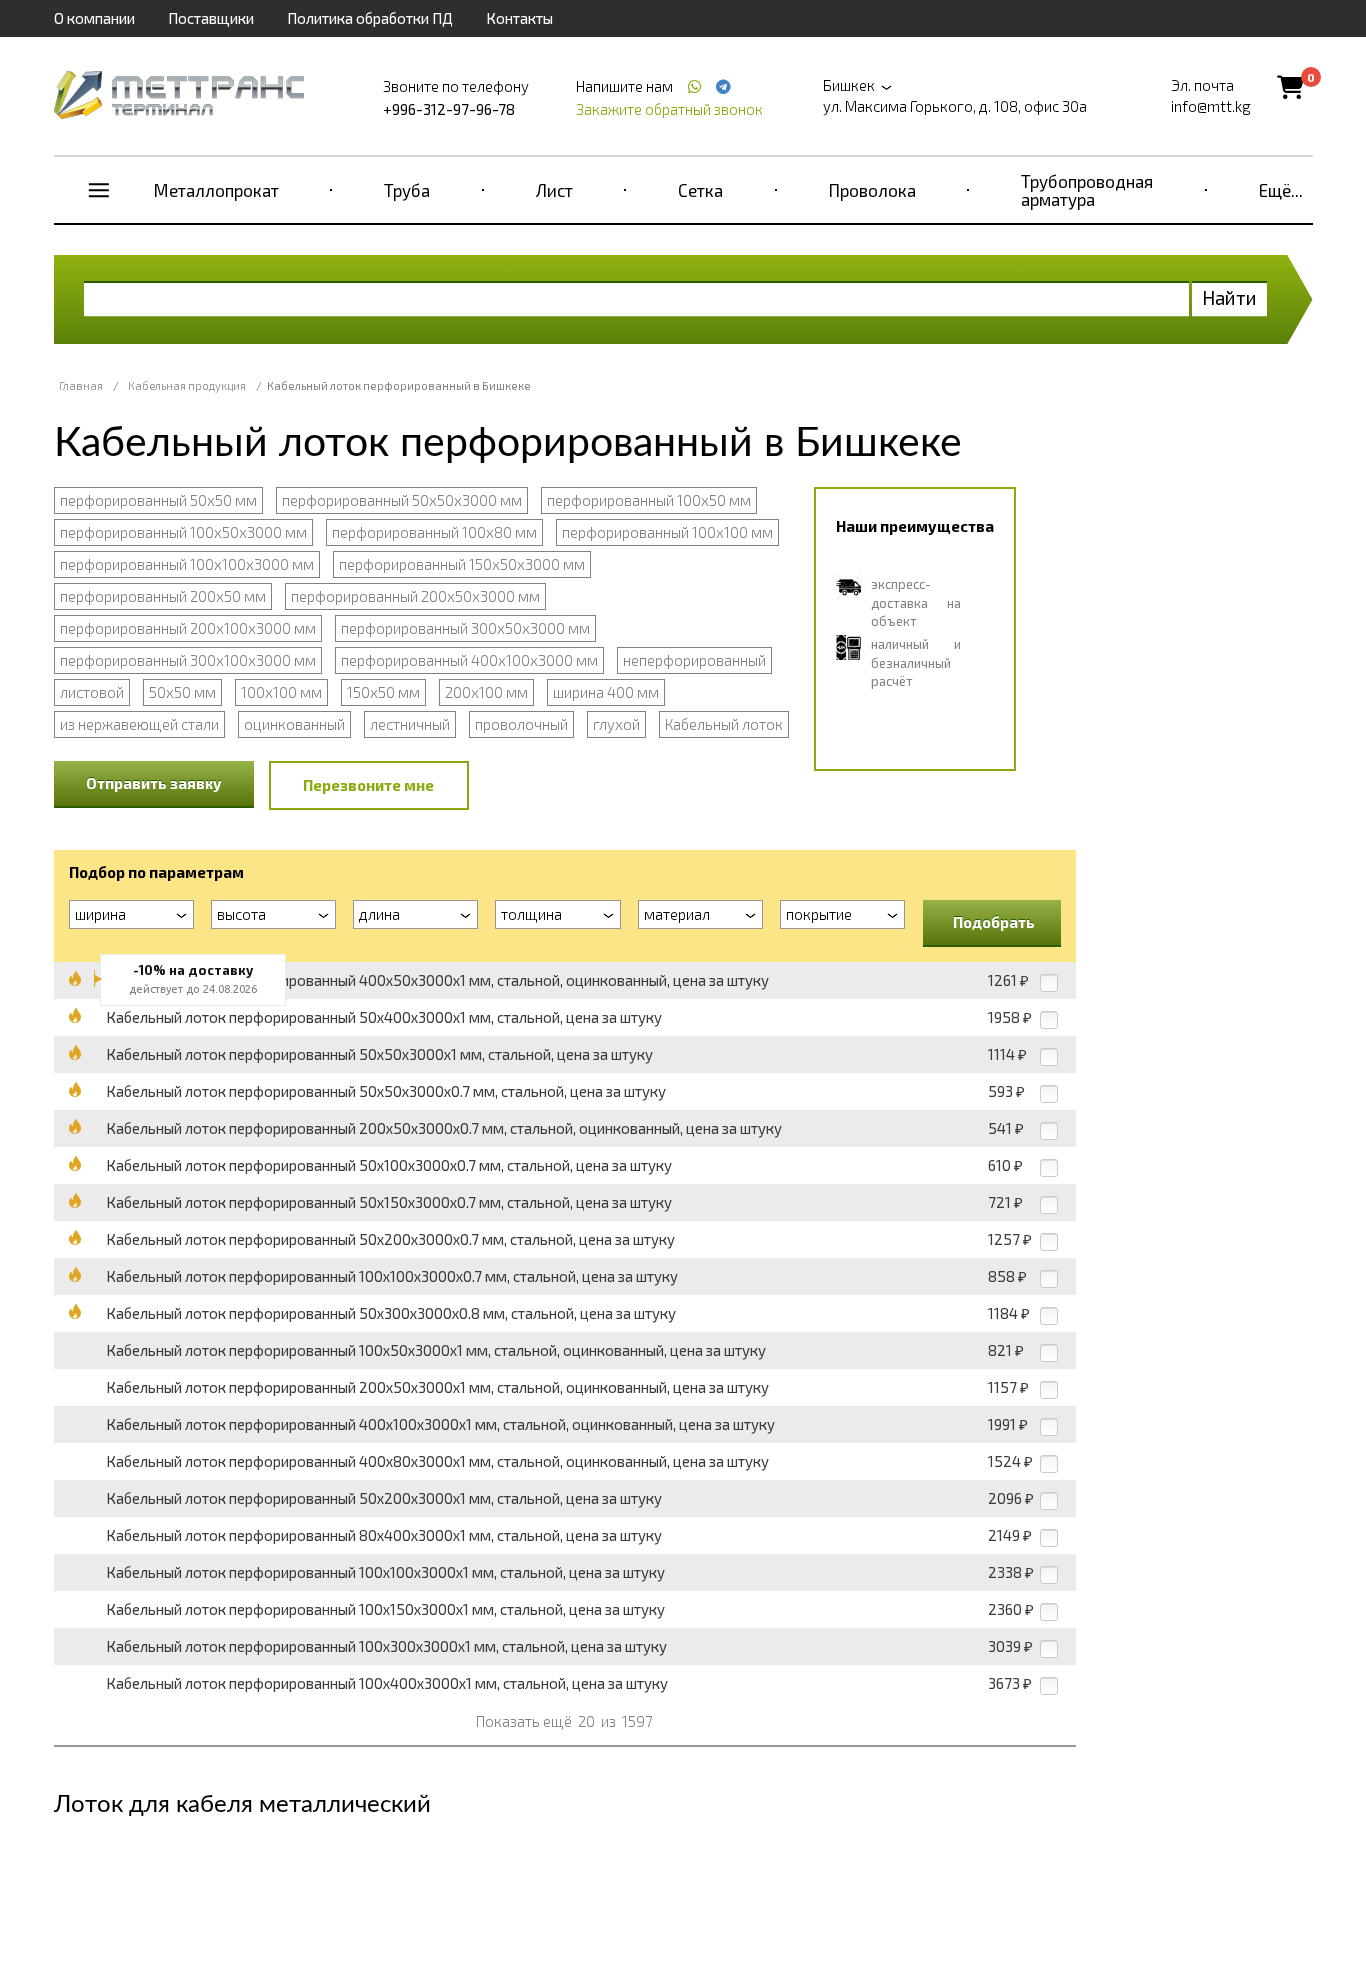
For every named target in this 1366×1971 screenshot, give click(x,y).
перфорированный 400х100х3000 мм (469, 660)
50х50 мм (182, 692)
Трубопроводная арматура (1087, 190)
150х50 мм (383, 692)
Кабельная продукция (187, 385)
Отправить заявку (154, 783)
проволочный (521, 724)
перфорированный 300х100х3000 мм (188, 660)
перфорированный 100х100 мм (667, 532)
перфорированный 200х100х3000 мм (188, 628)
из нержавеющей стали (139, 724)
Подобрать (994, 922)
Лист (554, 190)
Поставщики (211, 18)
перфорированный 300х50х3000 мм (465, 628)
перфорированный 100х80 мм (434, 532)
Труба (407, 190)
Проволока (872, 190)
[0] (1290, 86)
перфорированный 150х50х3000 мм (462, 564)
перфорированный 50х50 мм (158, 500)
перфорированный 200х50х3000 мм (415, 596)
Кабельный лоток (724, 724)
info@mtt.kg (1211, 106)
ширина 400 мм (606, 692)
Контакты (519, 18)
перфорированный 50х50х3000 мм (402, 500)
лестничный (410, 724)
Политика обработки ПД (370, 18)
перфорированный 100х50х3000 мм (183, 532)
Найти (1229, 297)
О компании (94, 18)
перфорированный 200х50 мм (163, 596)
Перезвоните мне (368, 785)
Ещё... (1281, 190)
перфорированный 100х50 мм (649, 500)
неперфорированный (694, 660)
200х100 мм (486, 692)
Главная (81, 385)
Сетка (700, 190)
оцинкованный (294, 724)
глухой (616, 724)
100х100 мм (281, 692)
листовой (92, 692)
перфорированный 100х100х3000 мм (187, 564)
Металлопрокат (216, 190)
